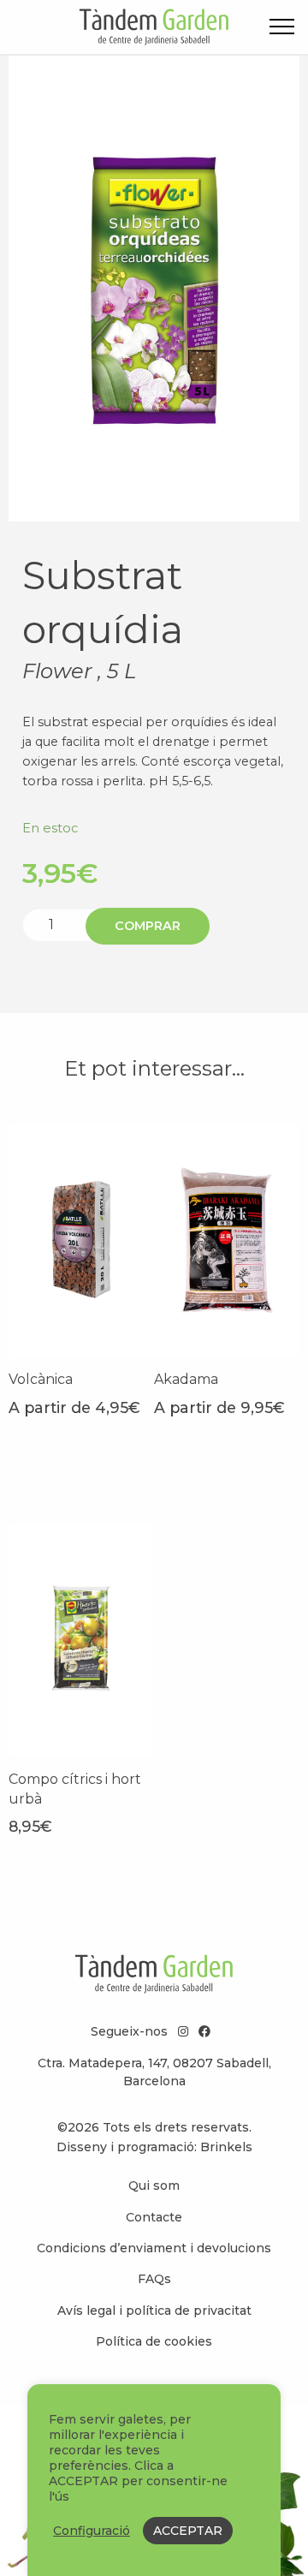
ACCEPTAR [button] (188, 2531)
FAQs (154, 2279)
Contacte (154, 2217)
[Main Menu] (282, 30)
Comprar (148, 926)
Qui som (154, 2185)
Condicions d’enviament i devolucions (154, 2248)
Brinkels (226, 2147)
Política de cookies (154, 2341)
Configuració (92, 2531)
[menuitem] (154, 2185)
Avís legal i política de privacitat (154, 2311)
